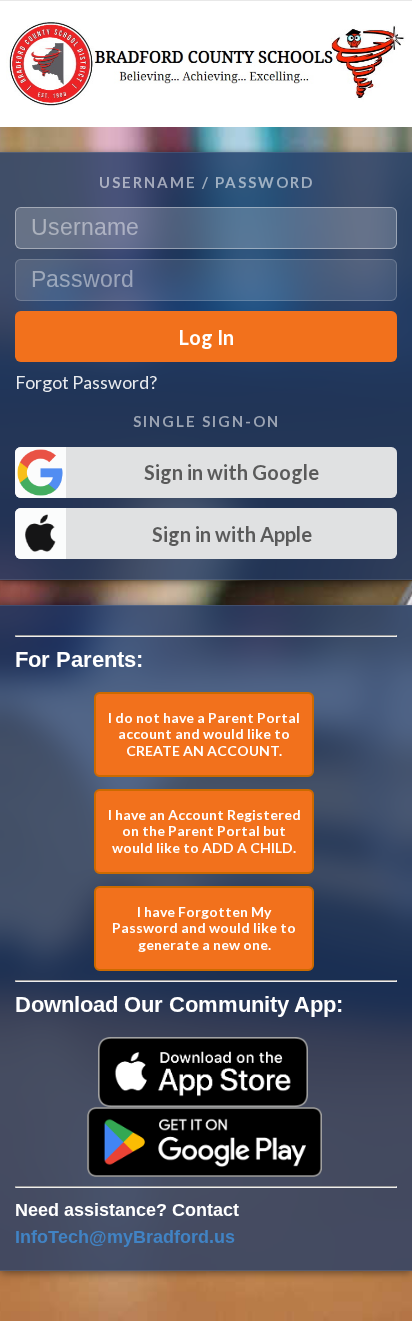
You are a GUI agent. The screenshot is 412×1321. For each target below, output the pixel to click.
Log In (206, 337)
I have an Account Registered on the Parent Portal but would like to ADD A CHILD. (204, 831)
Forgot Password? (86, 382)
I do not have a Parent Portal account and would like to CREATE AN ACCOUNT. (204, 734)
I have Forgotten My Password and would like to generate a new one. (204, 928)
